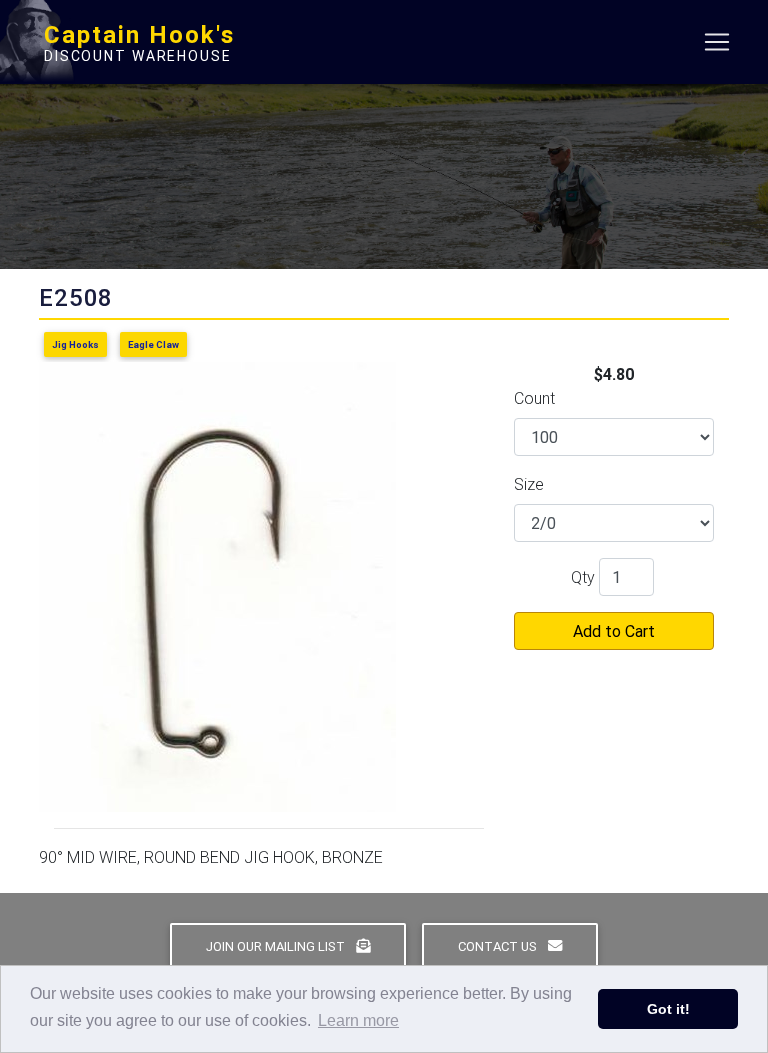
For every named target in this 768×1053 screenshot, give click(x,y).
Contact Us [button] (499, 946)
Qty (583, 577)
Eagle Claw (153, 344)
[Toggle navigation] (717, 42)
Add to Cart (614, 631)
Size (529, 484)
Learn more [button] (358, 1020)
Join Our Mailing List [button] (277, 946)
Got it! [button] (668, 1009)
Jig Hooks (75, 344)
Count (534, 398)
